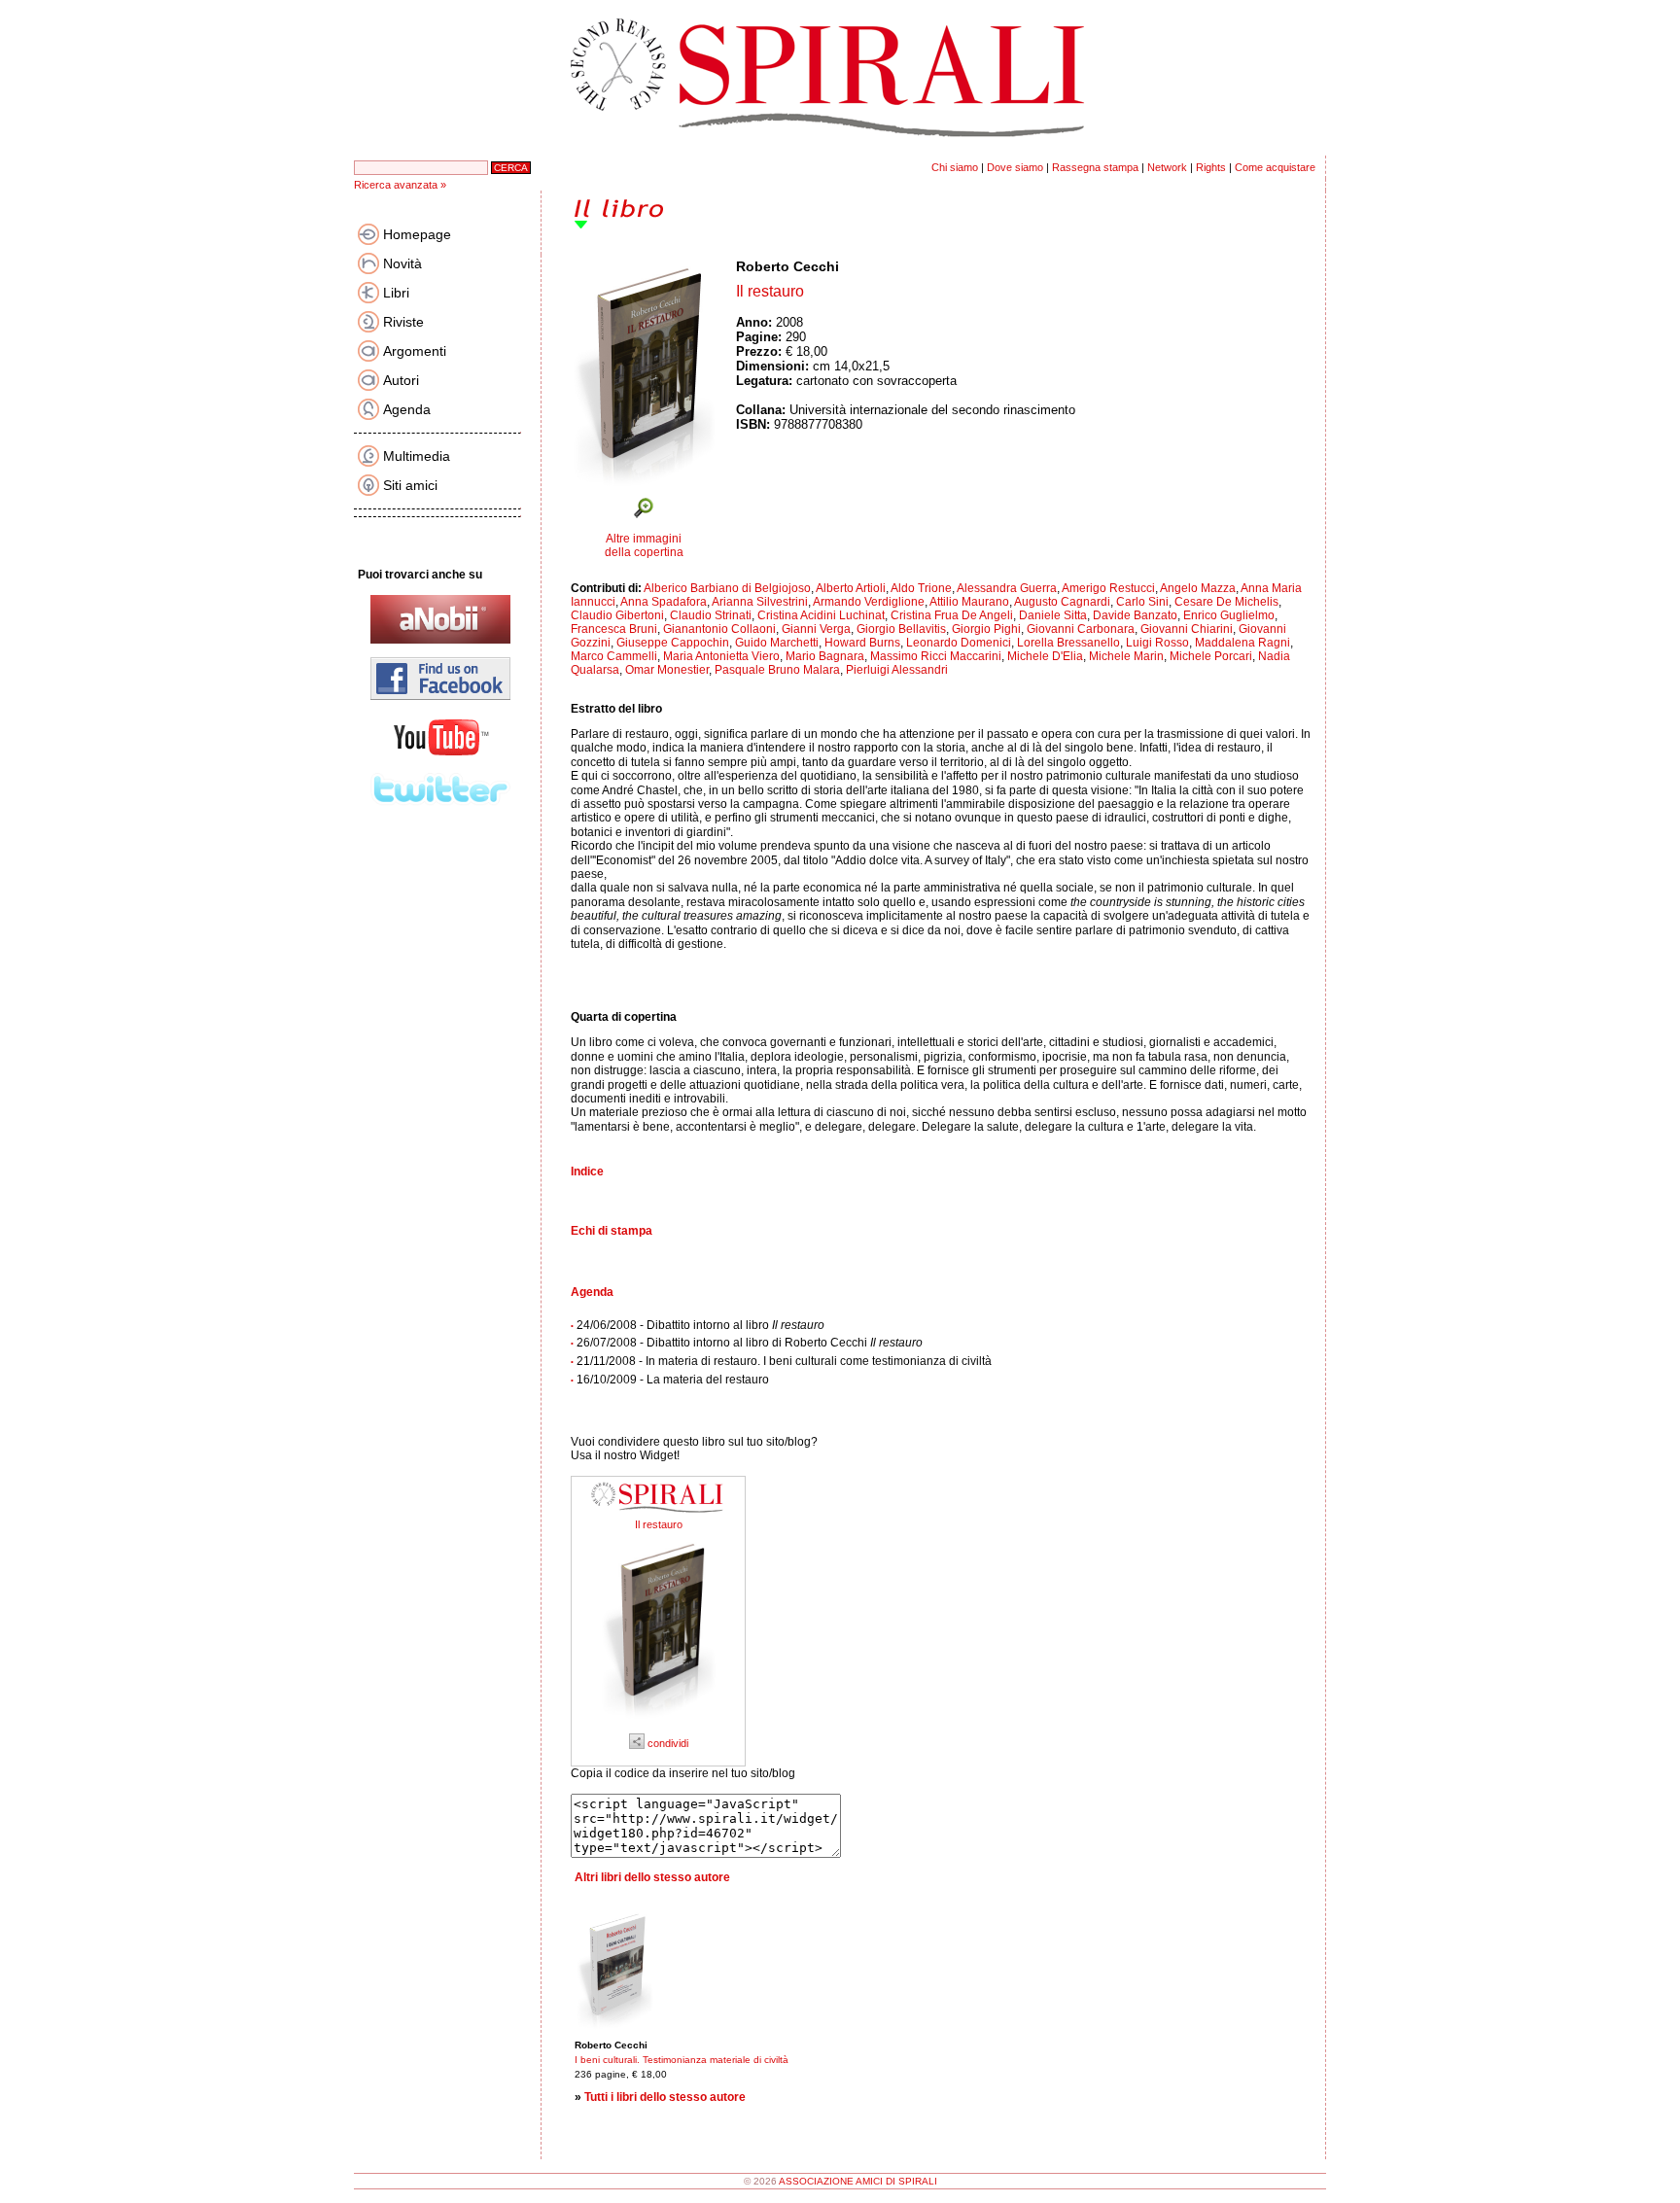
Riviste (403, 322)
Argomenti (415, 351)
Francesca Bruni (614, 629)
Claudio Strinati (711, 615)
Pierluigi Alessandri (897, 670)
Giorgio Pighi (986, 629)
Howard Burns (862, 643)
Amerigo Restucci (1108, 588)
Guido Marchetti (777, 643)
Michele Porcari (1211, 656)
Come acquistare (1275, 167)
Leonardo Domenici (959, 643)
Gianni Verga (816, 629)
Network (1167, 167)
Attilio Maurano (969, 602)
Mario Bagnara (825, 656)
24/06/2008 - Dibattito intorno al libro (700, 1325)
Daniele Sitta (1053, 615)
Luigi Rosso (1157, 643)
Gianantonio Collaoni (719, 629)
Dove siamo (1015, 167)
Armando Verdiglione (869, 602)
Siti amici (410, 485)
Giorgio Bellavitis (901, 629)
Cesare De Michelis (1226, 602)
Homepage (417, 234)
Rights (1211, 167)
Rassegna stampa (1095, 167)
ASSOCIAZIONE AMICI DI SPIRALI (858, 2181)
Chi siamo (955, 167)
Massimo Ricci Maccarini (936, 656)
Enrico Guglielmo (1229, 615)
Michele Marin (1126, 656)
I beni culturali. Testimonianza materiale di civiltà (682, 2060)
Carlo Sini (1142, 602)
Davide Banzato (1135, 615)
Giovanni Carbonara (1081, 629)
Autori (401, 380)
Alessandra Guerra (1007, 588)
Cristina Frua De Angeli (952, 615)
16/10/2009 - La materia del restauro (673, 1380)
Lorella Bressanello (1068, 643)
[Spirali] (658, 1515)
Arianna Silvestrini (760, 602)
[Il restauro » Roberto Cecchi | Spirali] (658, 1725)
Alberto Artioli (851, 588)
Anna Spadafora (664, 602)
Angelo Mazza (1198, 588)
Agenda (407, 409)
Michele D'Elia (1045, 656)
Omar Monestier (667, 670)
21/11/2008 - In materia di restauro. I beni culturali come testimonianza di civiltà (784, 1361)
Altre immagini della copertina (644, 545)
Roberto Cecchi (787, 266)
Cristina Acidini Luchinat (821, 615)
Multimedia (417, 456)
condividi (666, 1743)
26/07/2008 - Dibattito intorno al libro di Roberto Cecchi (750, 1343)
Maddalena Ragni (1242, 643)
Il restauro (659, 1524)
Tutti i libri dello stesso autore (665, 2097)
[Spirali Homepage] (840, 152)
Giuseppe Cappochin (673, 643)
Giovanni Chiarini (1187, 629)
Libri (396, 293)
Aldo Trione (921, 588)
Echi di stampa (612, 1231)
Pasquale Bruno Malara (777, 670)
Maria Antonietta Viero (721, 656)
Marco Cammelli (614, 656)
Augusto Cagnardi (1062, 602)
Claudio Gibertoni (617, 615)
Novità (402, 263)
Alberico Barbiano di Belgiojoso (727, 588)
